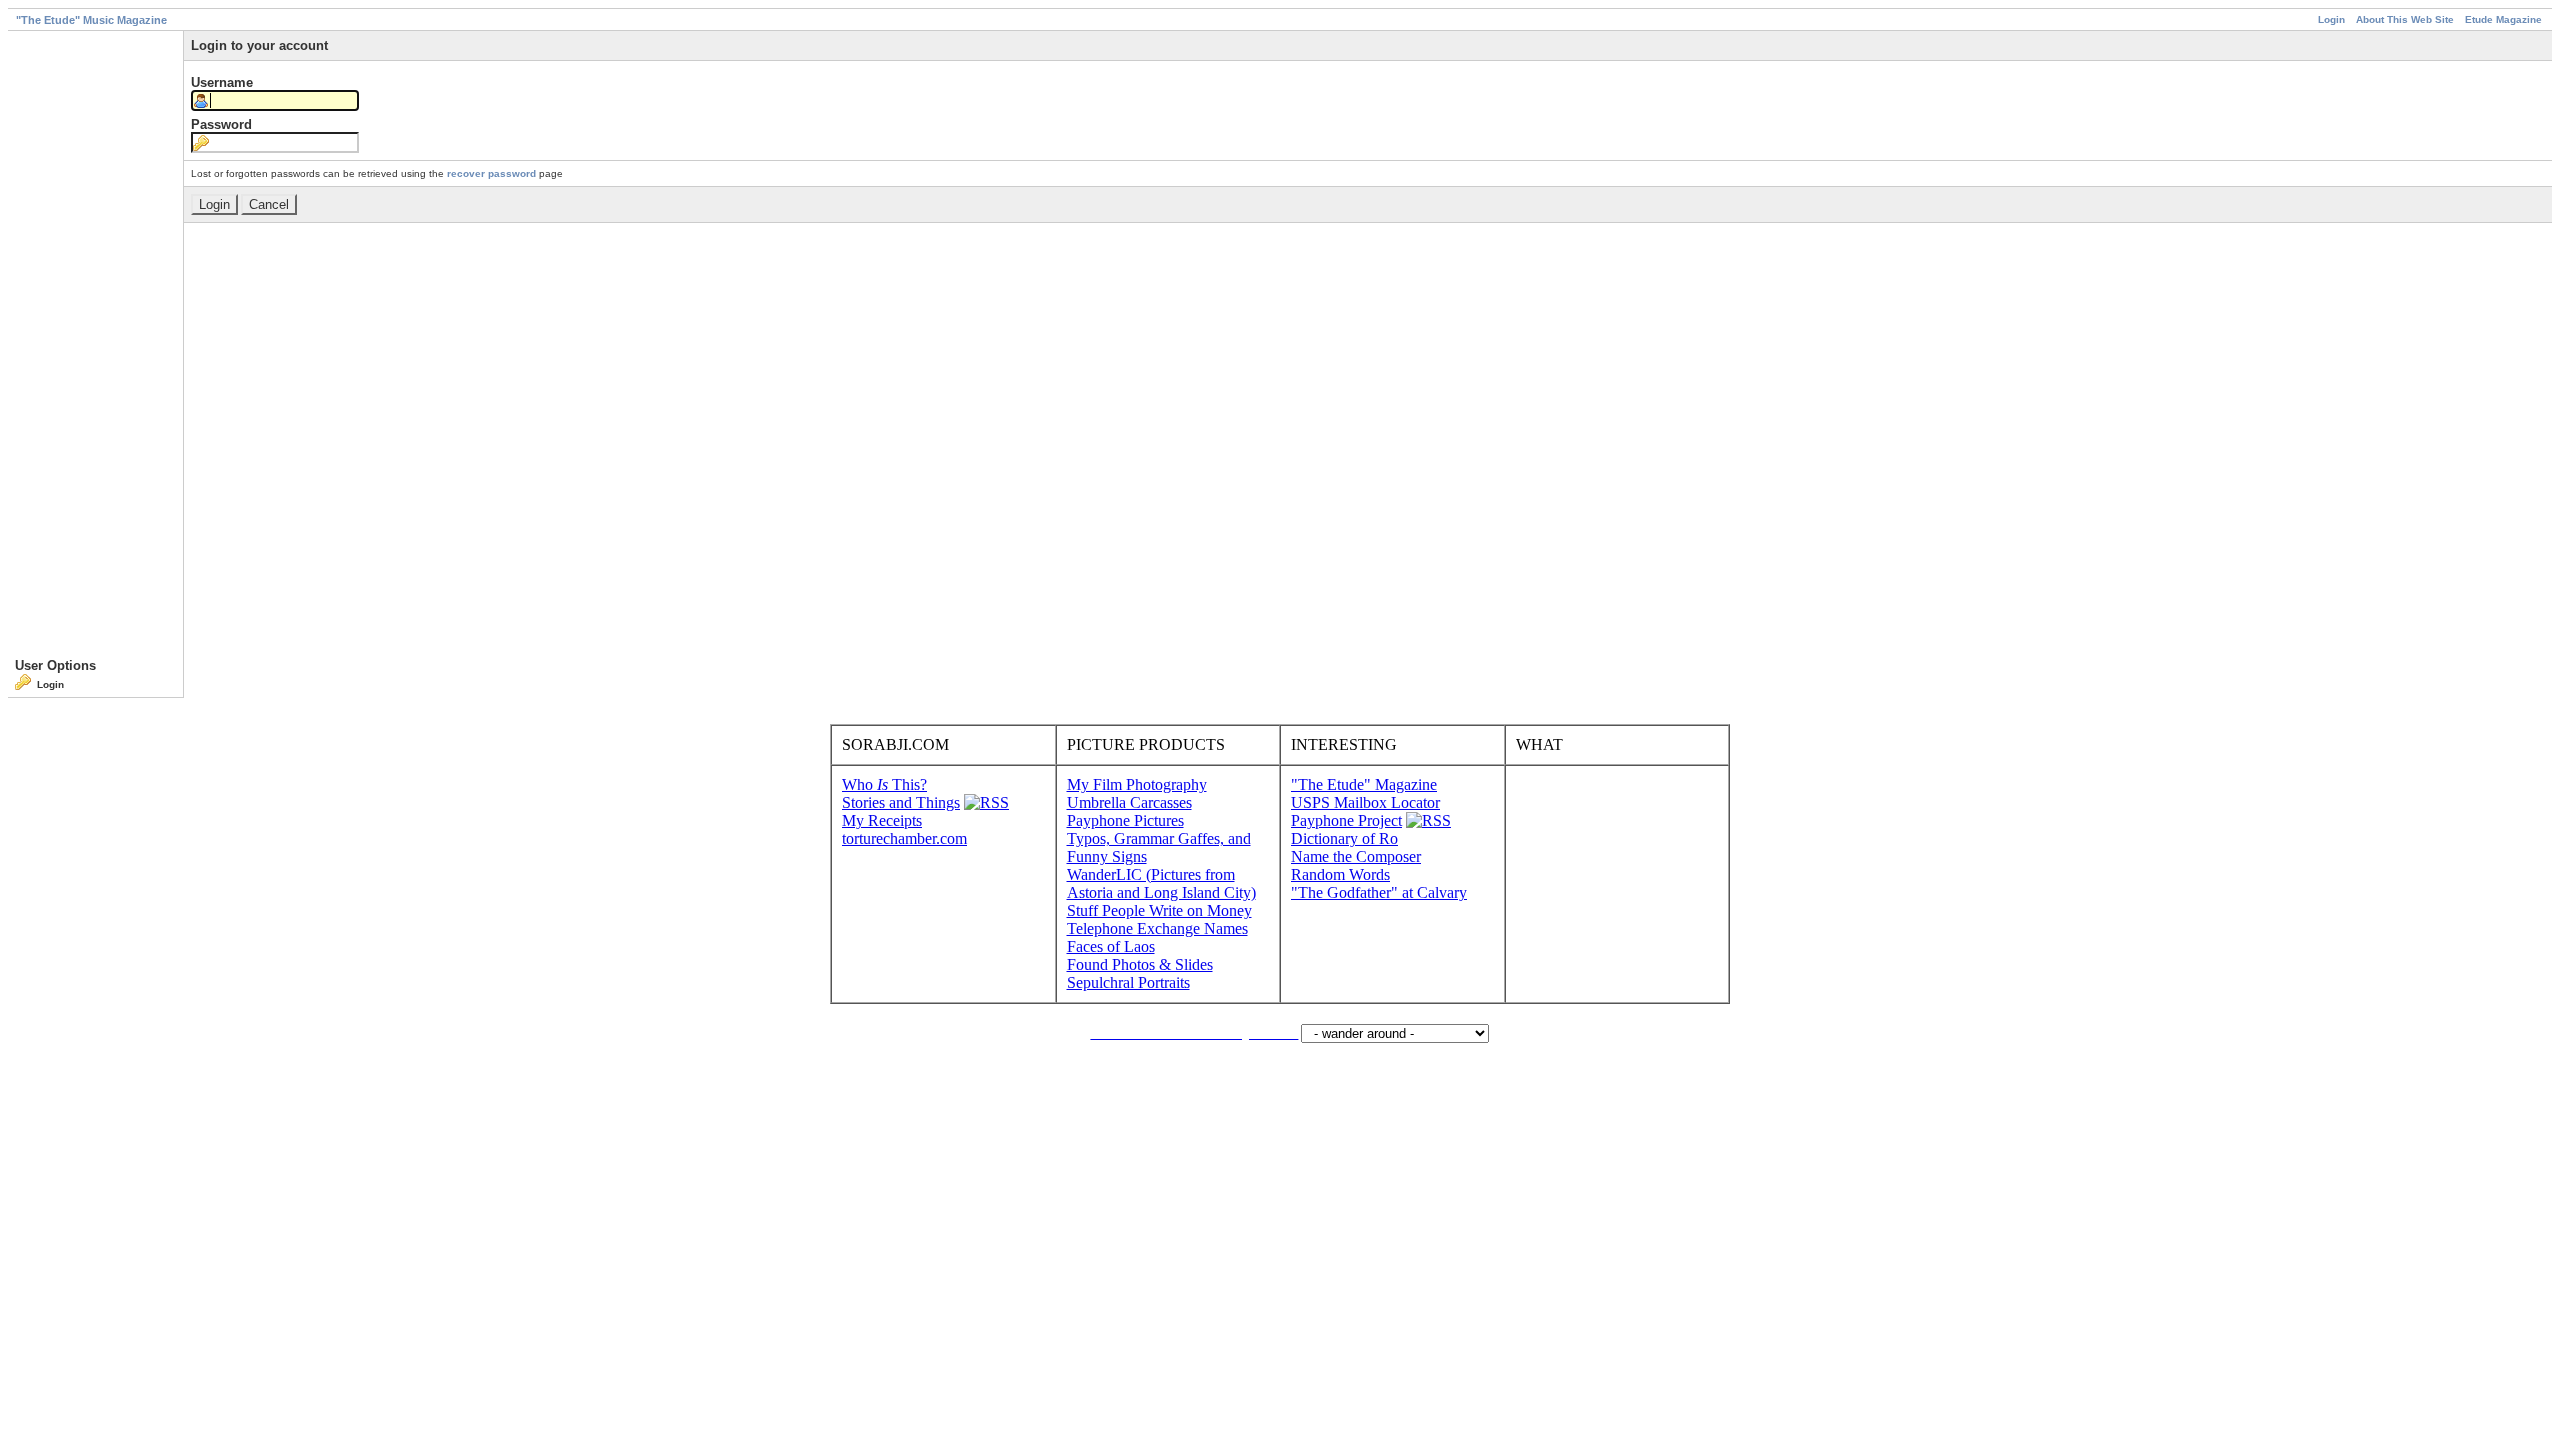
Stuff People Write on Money (1159, 910)
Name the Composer (1356, 856)
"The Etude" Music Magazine (91, 20)
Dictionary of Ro (1344, 838)
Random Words (1340, 874)
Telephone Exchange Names (1157, 928)
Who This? (884, 784)
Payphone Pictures (1125, 820)
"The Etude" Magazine (1364, 784)
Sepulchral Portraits (1128, 982)
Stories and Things (901, 802)
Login (2331, 19)
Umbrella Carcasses (1129, 802)
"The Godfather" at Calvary (1379, 892)
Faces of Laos (1111, 946)
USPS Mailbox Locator (1365, 802)
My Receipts (882, 820)
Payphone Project (1346, 820)
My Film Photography (1137, 784)
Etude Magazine (2503, 19)
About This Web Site (2405, 19)
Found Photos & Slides (1140, 964)
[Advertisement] (95, 348)
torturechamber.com (904, 838)
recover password (491, 173)
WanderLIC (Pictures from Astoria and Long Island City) (1161, 883)
